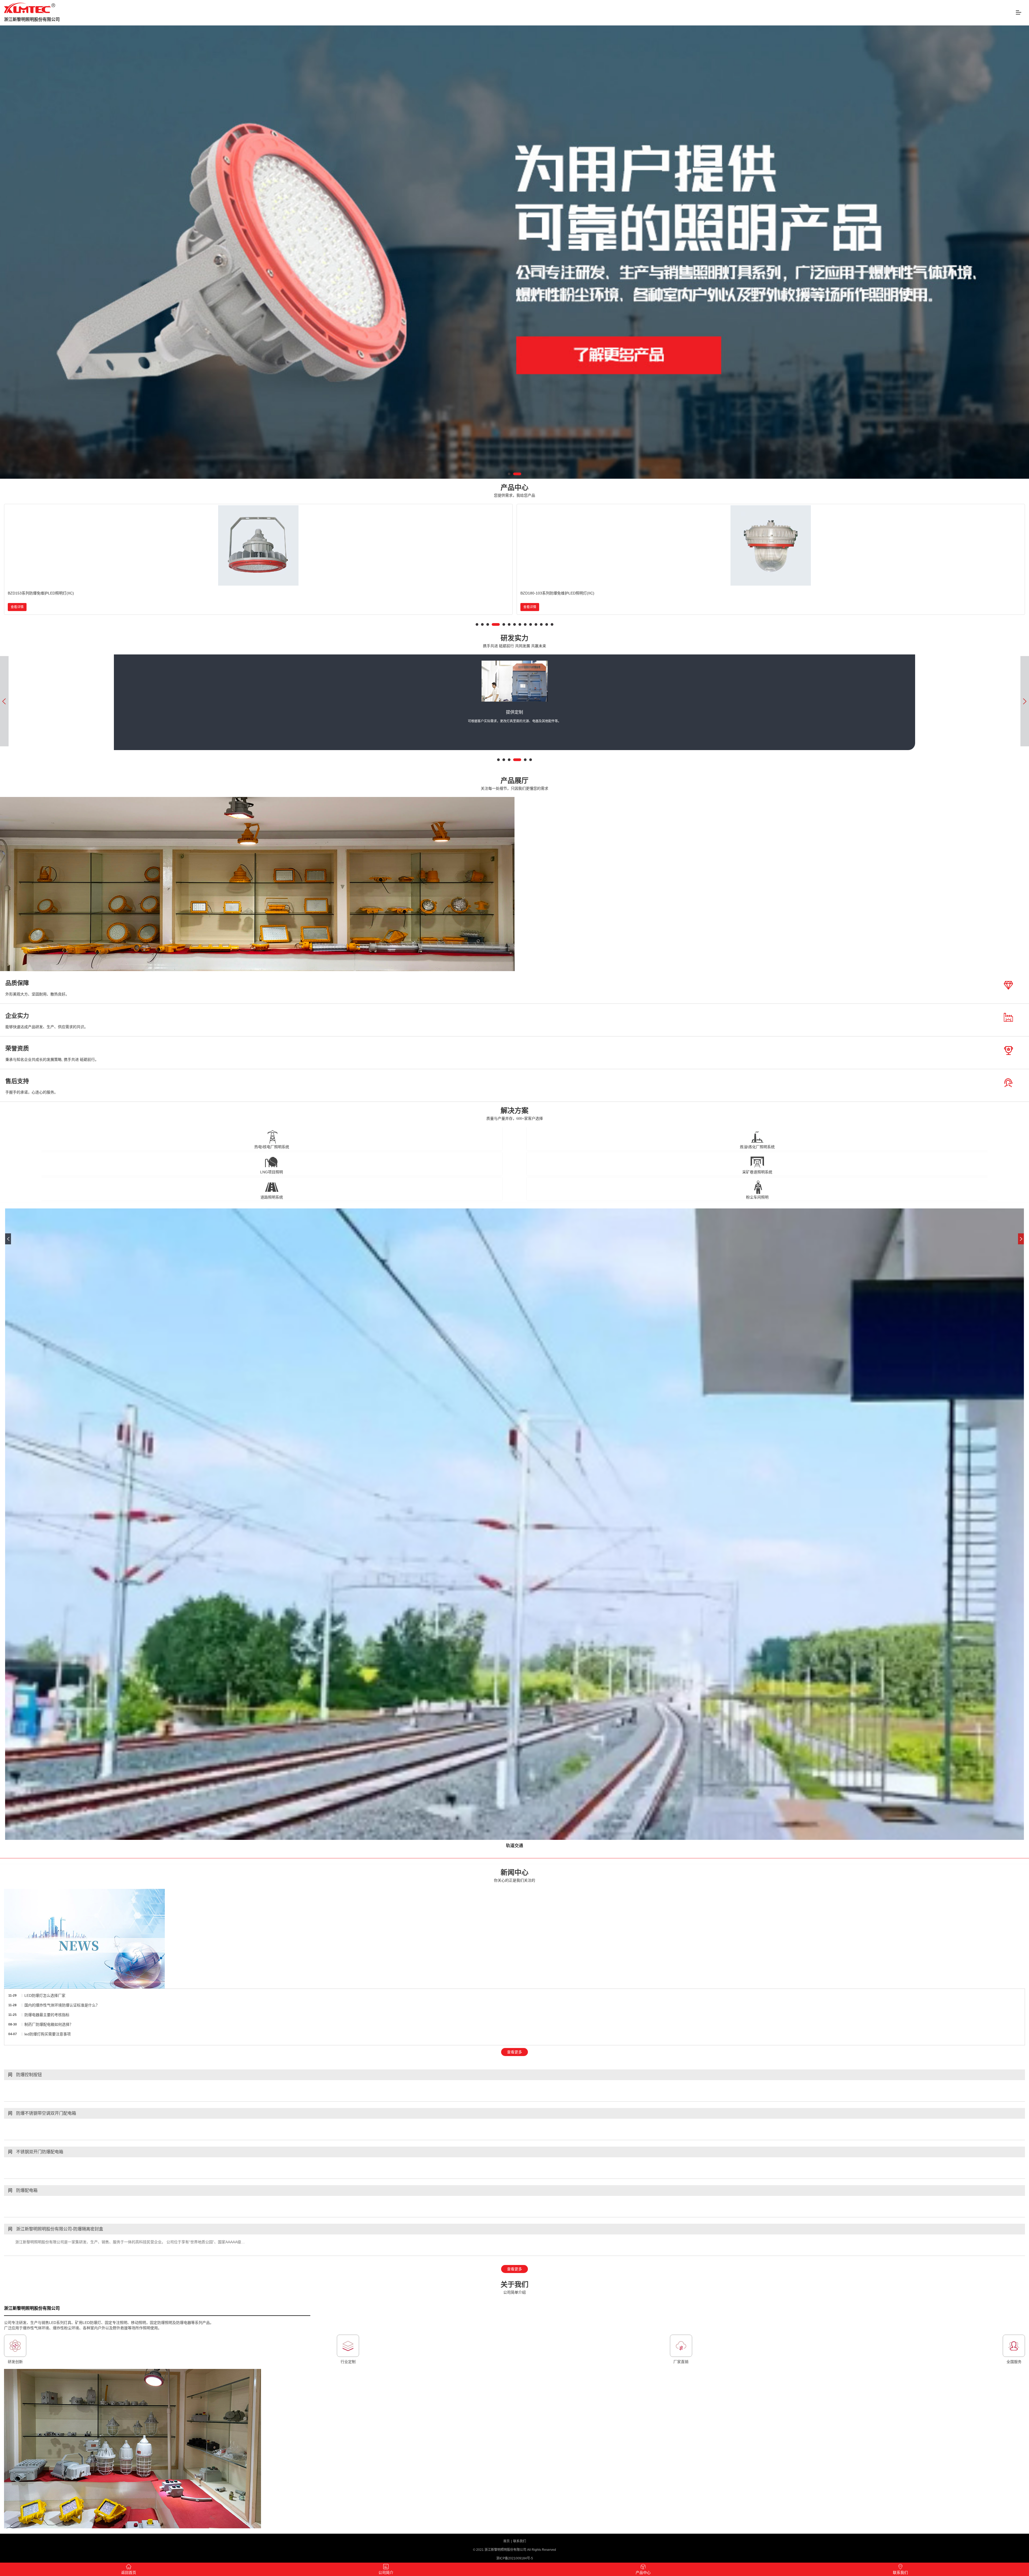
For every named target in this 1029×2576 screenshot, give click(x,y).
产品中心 (514, 491)
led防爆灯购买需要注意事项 (48, 2034)
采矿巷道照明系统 (757, 1172)
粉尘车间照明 (757, 1197)
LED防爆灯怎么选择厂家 (45, 1995)
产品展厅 (514, 784)
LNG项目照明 (272, 1172)
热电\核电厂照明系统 (272, 1147)
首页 (506, 2541)
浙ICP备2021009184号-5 (515, 2558)
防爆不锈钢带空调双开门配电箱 (42, 2113)
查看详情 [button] (17, 607)
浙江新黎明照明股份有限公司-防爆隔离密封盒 (56, 2229)
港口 (514, 1846)
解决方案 (515, 1114)
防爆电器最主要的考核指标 (47, 2015)
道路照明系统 (272, 1197)
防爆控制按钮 (25, 2075)
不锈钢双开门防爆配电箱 (36, 2152)
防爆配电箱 (23, 2190)
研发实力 (514, 641)
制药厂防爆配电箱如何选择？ (49, 2024)
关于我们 (514, 2288)
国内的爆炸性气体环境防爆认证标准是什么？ (62, 2005)
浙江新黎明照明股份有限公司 (32, 19)
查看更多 (514, 2052)
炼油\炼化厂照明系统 (757, 1147)
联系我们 (520, 2541)
